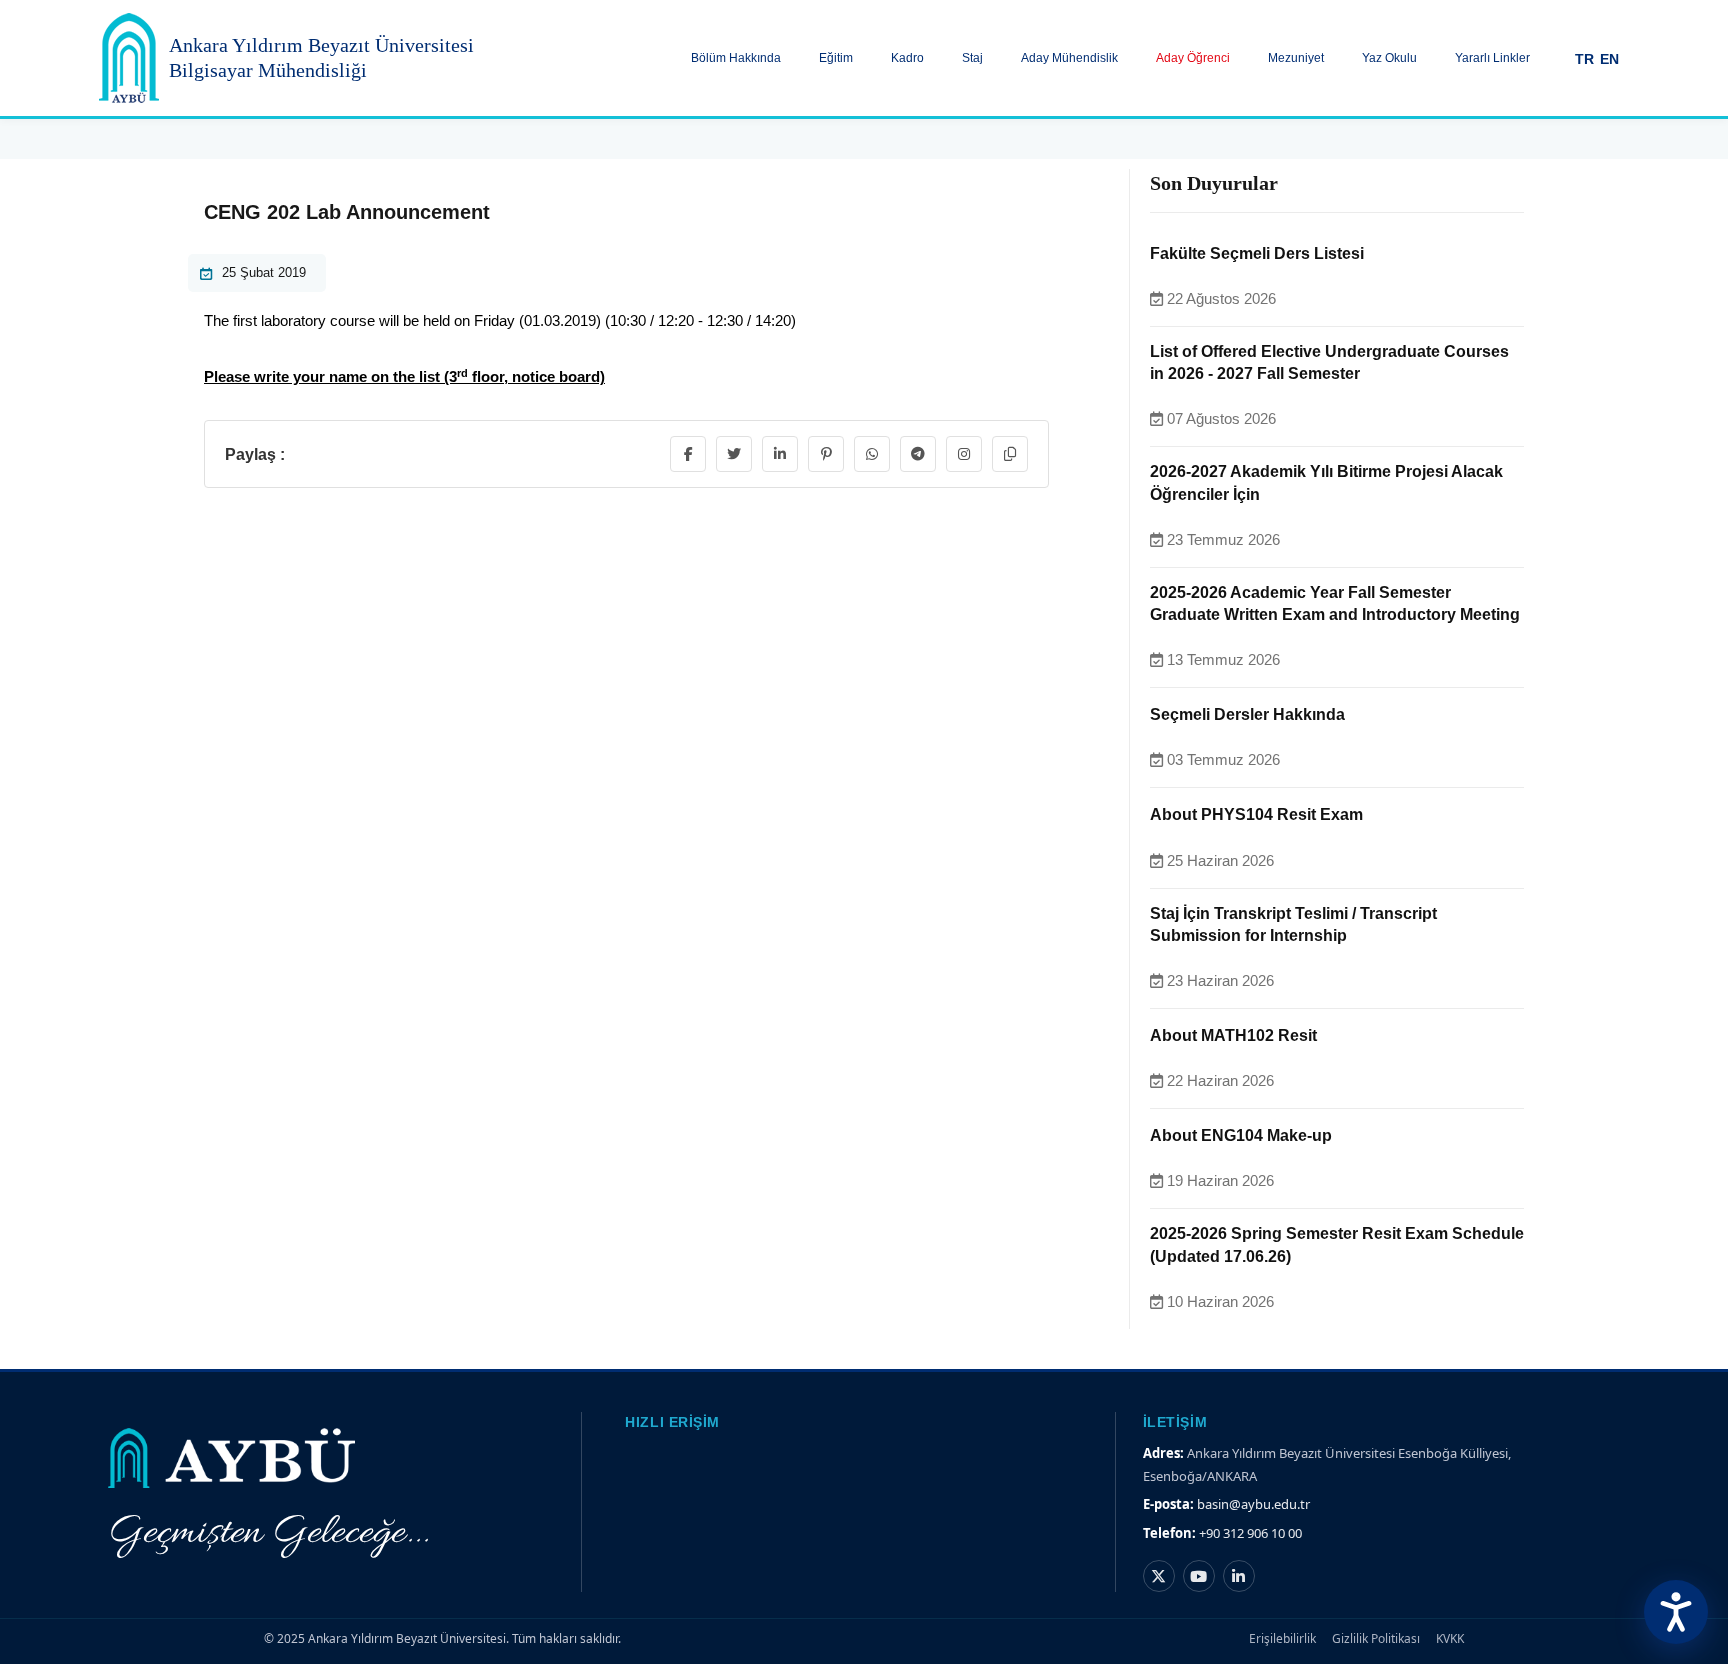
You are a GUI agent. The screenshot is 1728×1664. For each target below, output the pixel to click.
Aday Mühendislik (1069, 58)
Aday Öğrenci (1193, 58)
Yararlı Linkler (1492, 58)
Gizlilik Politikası (1376, 1638)
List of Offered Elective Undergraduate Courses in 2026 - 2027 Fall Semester (1329, 362)
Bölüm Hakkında (736, 58)
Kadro (907, 58)
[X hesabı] (1159, 1576)
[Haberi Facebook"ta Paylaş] (688, 454)
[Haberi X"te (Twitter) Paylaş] (734, 454)
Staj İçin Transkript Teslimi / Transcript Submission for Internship (1293, 924)
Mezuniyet (1296, 58)
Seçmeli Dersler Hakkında (1247, 714)
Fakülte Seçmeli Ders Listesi (1257, 253)
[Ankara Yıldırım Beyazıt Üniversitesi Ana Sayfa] (129, 58)
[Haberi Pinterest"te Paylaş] (826, 454)
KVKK (1450, 1638)
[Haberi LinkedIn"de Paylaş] (780, 454)
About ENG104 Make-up (1241, 1135)
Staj (972, 58)
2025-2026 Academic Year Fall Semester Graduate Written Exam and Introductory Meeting (1335, 603)
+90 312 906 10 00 (1250, 1533)
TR (1584, 59)
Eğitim (836, 58)
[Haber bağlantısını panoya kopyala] (1010, 454)
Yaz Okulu (1389, 58)
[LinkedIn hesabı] (1239, 1576)
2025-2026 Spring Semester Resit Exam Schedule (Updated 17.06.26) (1337, 1244)
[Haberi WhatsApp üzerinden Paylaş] (872, 454)
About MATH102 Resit (1233, 1035)
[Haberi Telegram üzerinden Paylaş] (918, 454)
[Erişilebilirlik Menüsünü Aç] (1676, 1612)
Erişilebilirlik (1282, 1638)
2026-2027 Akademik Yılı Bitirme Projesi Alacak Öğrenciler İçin (1326, 482)
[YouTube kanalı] (1199, 1576)
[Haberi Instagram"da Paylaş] (964, 454)
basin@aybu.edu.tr (1253, 1504)
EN (1609, 59)
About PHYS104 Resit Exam (1256, 814)
